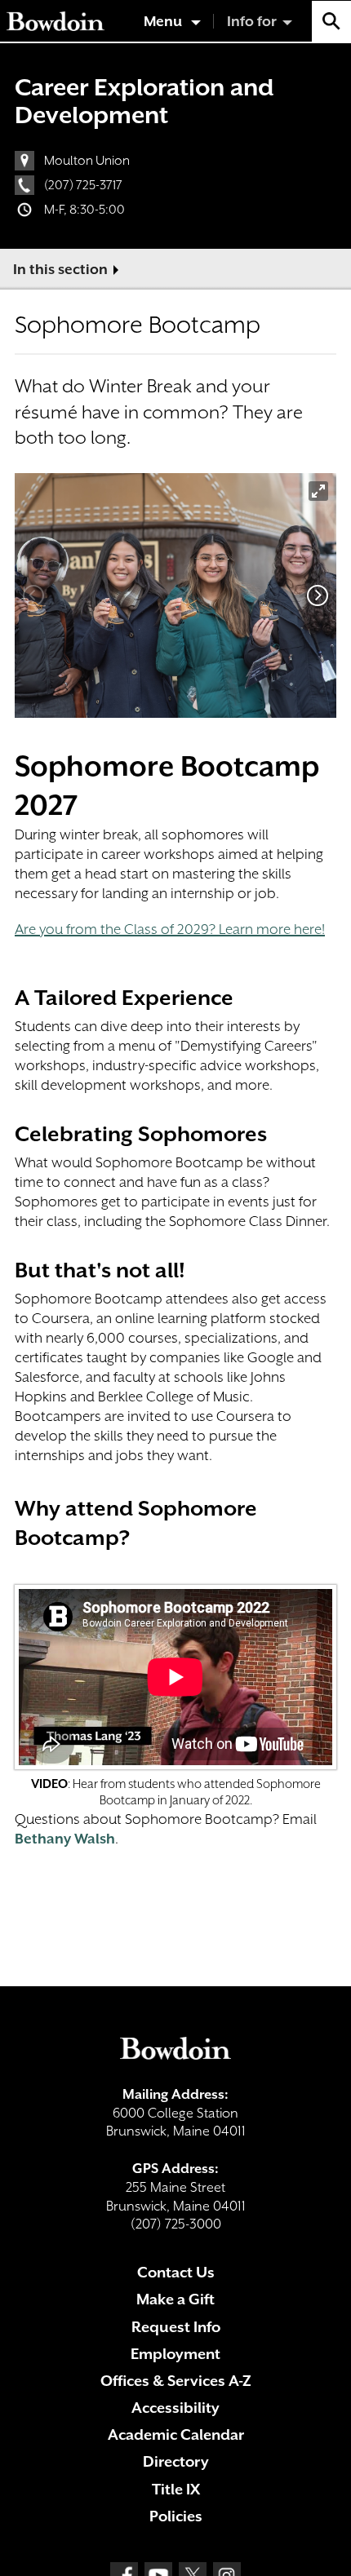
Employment (175, 2354)
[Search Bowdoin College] (331, 21)
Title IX (176, 2489)
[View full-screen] (318, 491)
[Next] (318, 595)
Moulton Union (87, 161)
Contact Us (176, 2272)
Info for (252, 21)
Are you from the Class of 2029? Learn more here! (170, 929)
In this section (60, 269)
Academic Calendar (176, 2434)
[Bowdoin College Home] (56, 21)
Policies (176, 2516)
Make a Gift (175, 2299)
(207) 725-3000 (176, 2224)
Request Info (176, 2327)
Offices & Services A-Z (176, 2381)
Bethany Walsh (65, 1839)
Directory (176, 2461)
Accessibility (175, 2408)
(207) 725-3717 (83, 185)
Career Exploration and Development (144, 101)
